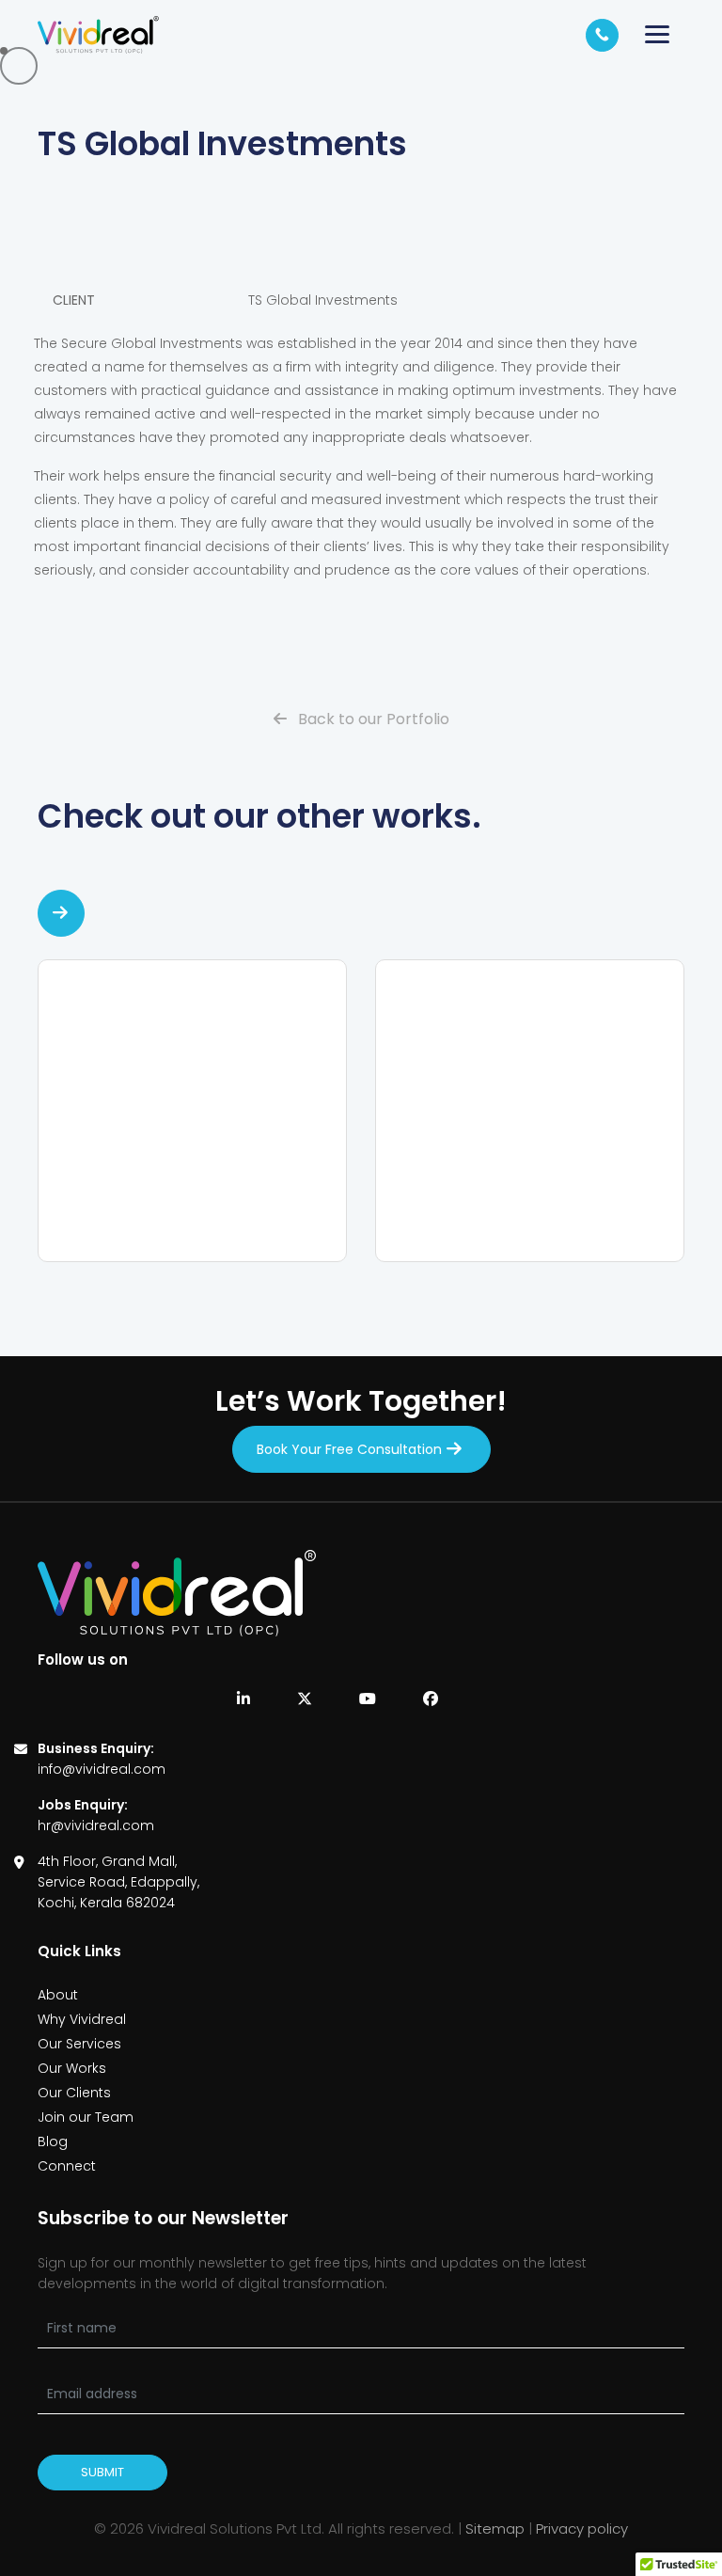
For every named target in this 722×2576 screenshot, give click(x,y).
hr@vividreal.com (96, 1825)
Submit (102, 2472)
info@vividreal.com (102, 1769)
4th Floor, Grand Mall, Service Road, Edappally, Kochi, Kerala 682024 (118, 1882)
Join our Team (86, 2117)
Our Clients (74, 2093)
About (58, 1995)
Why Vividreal (82, 2019)
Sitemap (495, 2529)
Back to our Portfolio (372, 719)
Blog (53, 2141)
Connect (67, 2166)
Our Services (79, 2044)
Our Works (72, 2068)
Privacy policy (582, 2529)
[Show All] (61, 913)
